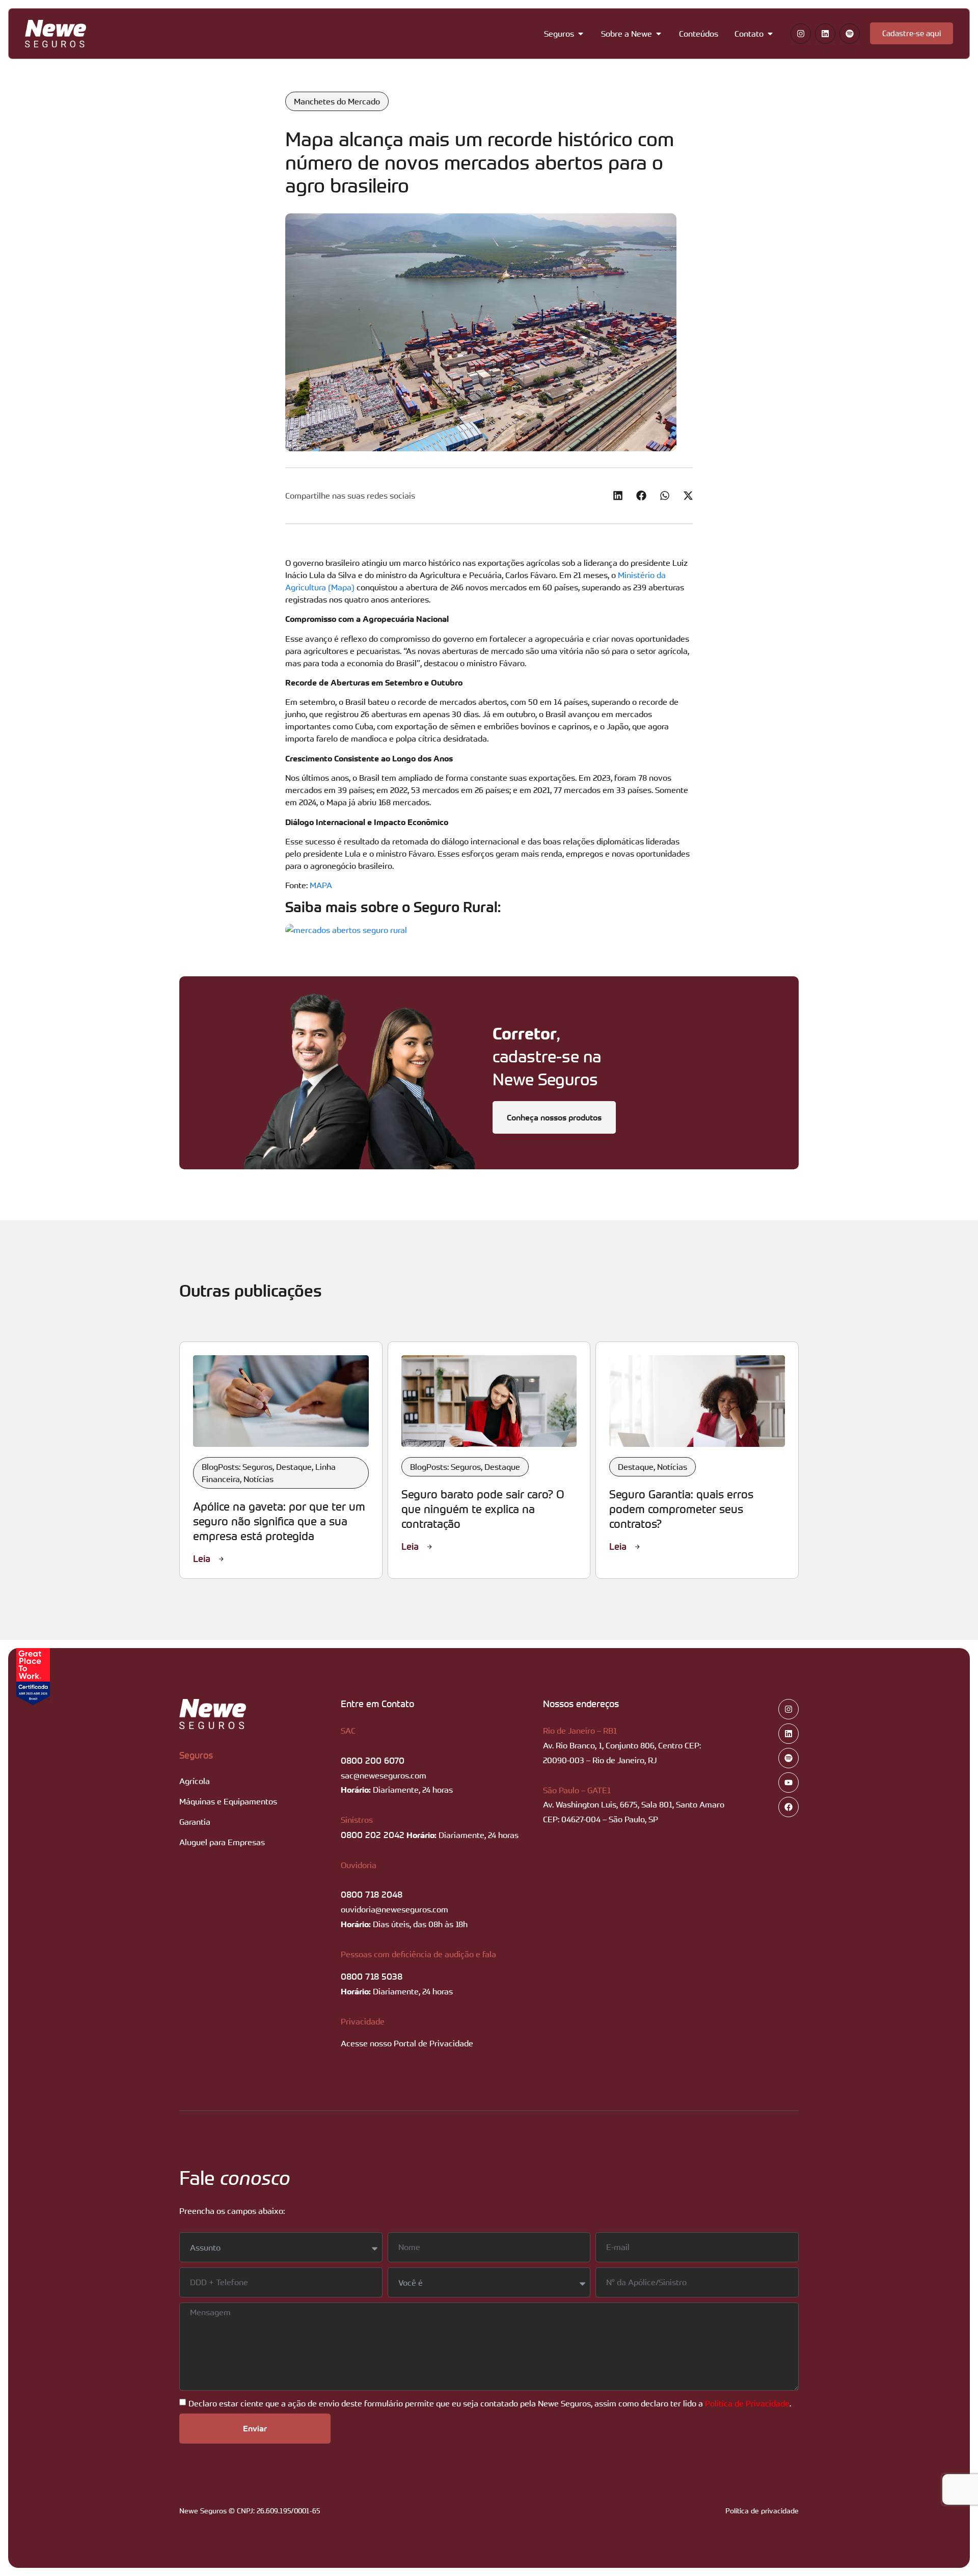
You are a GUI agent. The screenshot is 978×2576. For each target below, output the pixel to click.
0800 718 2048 (372, 1894)
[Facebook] (789, 1807)
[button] (618, 496)
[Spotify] (850, 34)
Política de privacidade (762, 2511)
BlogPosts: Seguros (237, 1467)
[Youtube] (789, 1783)
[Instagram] (801, 34)
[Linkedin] (825, 34)
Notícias (259, 1479)
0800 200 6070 (373, 1760)
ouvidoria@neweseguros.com (395, 1909)
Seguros (196, 1755)
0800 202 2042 (373, 1834)
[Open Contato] (770, 34)
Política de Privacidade (747, 2403)
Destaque (294, 1467)
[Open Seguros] (581, 34)
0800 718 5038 (372, 1976)
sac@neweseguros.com (384, 1775)
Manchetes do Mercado (337, 101)
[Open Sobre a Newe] (659, 34)
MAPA (321, 885)
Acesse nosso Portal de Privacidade (407, 2043)
